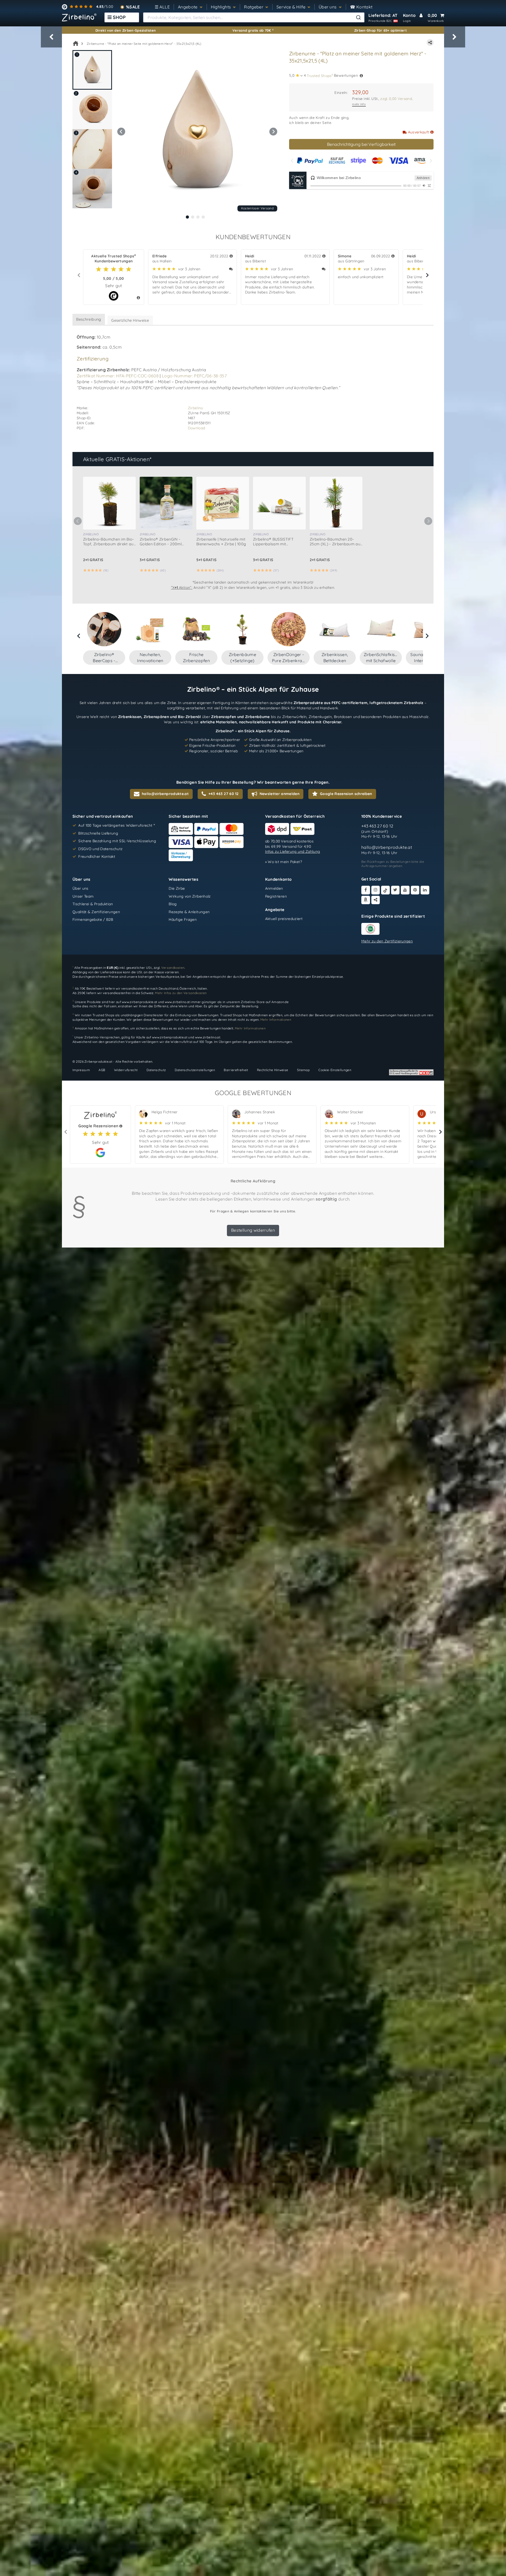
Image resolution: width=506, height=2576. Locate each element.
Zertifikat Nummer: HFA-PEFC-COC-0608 (118, 376)
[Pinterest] (415, 890)
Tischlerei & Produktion (93, 904)
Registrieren (276, 896)
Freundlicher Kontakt (97, 857)
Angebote (188, 7)
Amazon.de (280, 1002)
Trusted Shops (320, 75)
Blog (173, 904)
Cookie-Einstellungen (335, 1070)
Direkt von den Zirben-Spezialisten (126, 30)
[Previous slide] (292, 161)
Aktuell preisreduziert (284, 919)
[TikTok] (385, 890)
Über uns (328, 7)
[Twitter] (395, 890)
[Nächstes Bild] (273, 132)
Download (197, 428)
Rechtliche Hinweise (273, 1070)
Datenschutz (156, 1070)
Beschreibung (89, 319)
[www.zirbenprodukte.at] (79, 17)
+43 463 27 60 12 (377, 826)
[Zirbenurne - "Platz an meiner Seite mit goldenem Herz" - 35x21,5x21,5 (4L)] (197, 131)
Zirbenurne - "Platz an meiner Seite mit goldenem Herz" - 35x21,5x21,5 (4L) (144, 44)
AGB (102, 1070)
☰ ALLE (162, 7)
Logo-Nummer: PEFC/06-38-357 (194, 376)
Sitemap (303, 1070)
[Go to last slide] (79, 636)
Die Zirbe (177, 888)
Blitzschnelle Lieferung (98, 833)
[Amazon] (366, 900)
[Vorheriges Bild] (121, 132)
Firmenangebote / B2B (93, 920)
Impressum (81, 1070)
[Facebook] (366, 890)
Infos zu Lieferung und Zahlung (293, 851)
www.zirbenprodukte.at (139, 1002)
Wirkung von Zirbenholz (190, 896)
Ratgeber (254, 7)
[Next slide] (430, 161)
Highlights (221, 7)
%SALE (133, 7)
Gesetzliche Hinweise (130, 320)
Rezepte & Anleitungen (189, 912)
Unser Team (83, 896)
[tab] (187, 217)
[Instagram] (376, 890)
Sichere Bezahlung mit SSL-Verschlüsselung (117, 841)
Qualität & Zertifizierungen (96, 912)
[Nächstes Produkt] (455, 37)
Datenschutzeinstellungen (195, 1070)
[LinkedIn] (425, 890)
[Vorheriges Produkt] (51, 37)
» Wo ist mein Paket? (284, 862)
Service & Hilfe (291, 7)
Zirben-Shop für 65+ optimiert (381, 30)
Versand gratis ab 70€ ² (253, 30)
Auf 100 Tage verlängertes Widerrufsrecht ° (117, 825)
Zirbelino (196, 408)
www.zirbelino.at (177, 1002)
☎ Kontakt (361, 7)
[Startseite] (76, 44)
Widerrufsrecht (126, 1070)
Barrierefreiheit (236, 1070)
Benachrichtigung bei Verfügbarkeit (361, 144)
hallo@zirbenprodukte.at (387, 848)
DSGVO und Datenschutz (100, 849)
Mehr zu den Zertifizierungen (387, 941)
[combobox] (254, 17)
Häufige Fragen (183, 920)
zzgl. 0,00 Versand (396, 98)
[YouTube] (405, 890)
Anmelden (274, 888)
